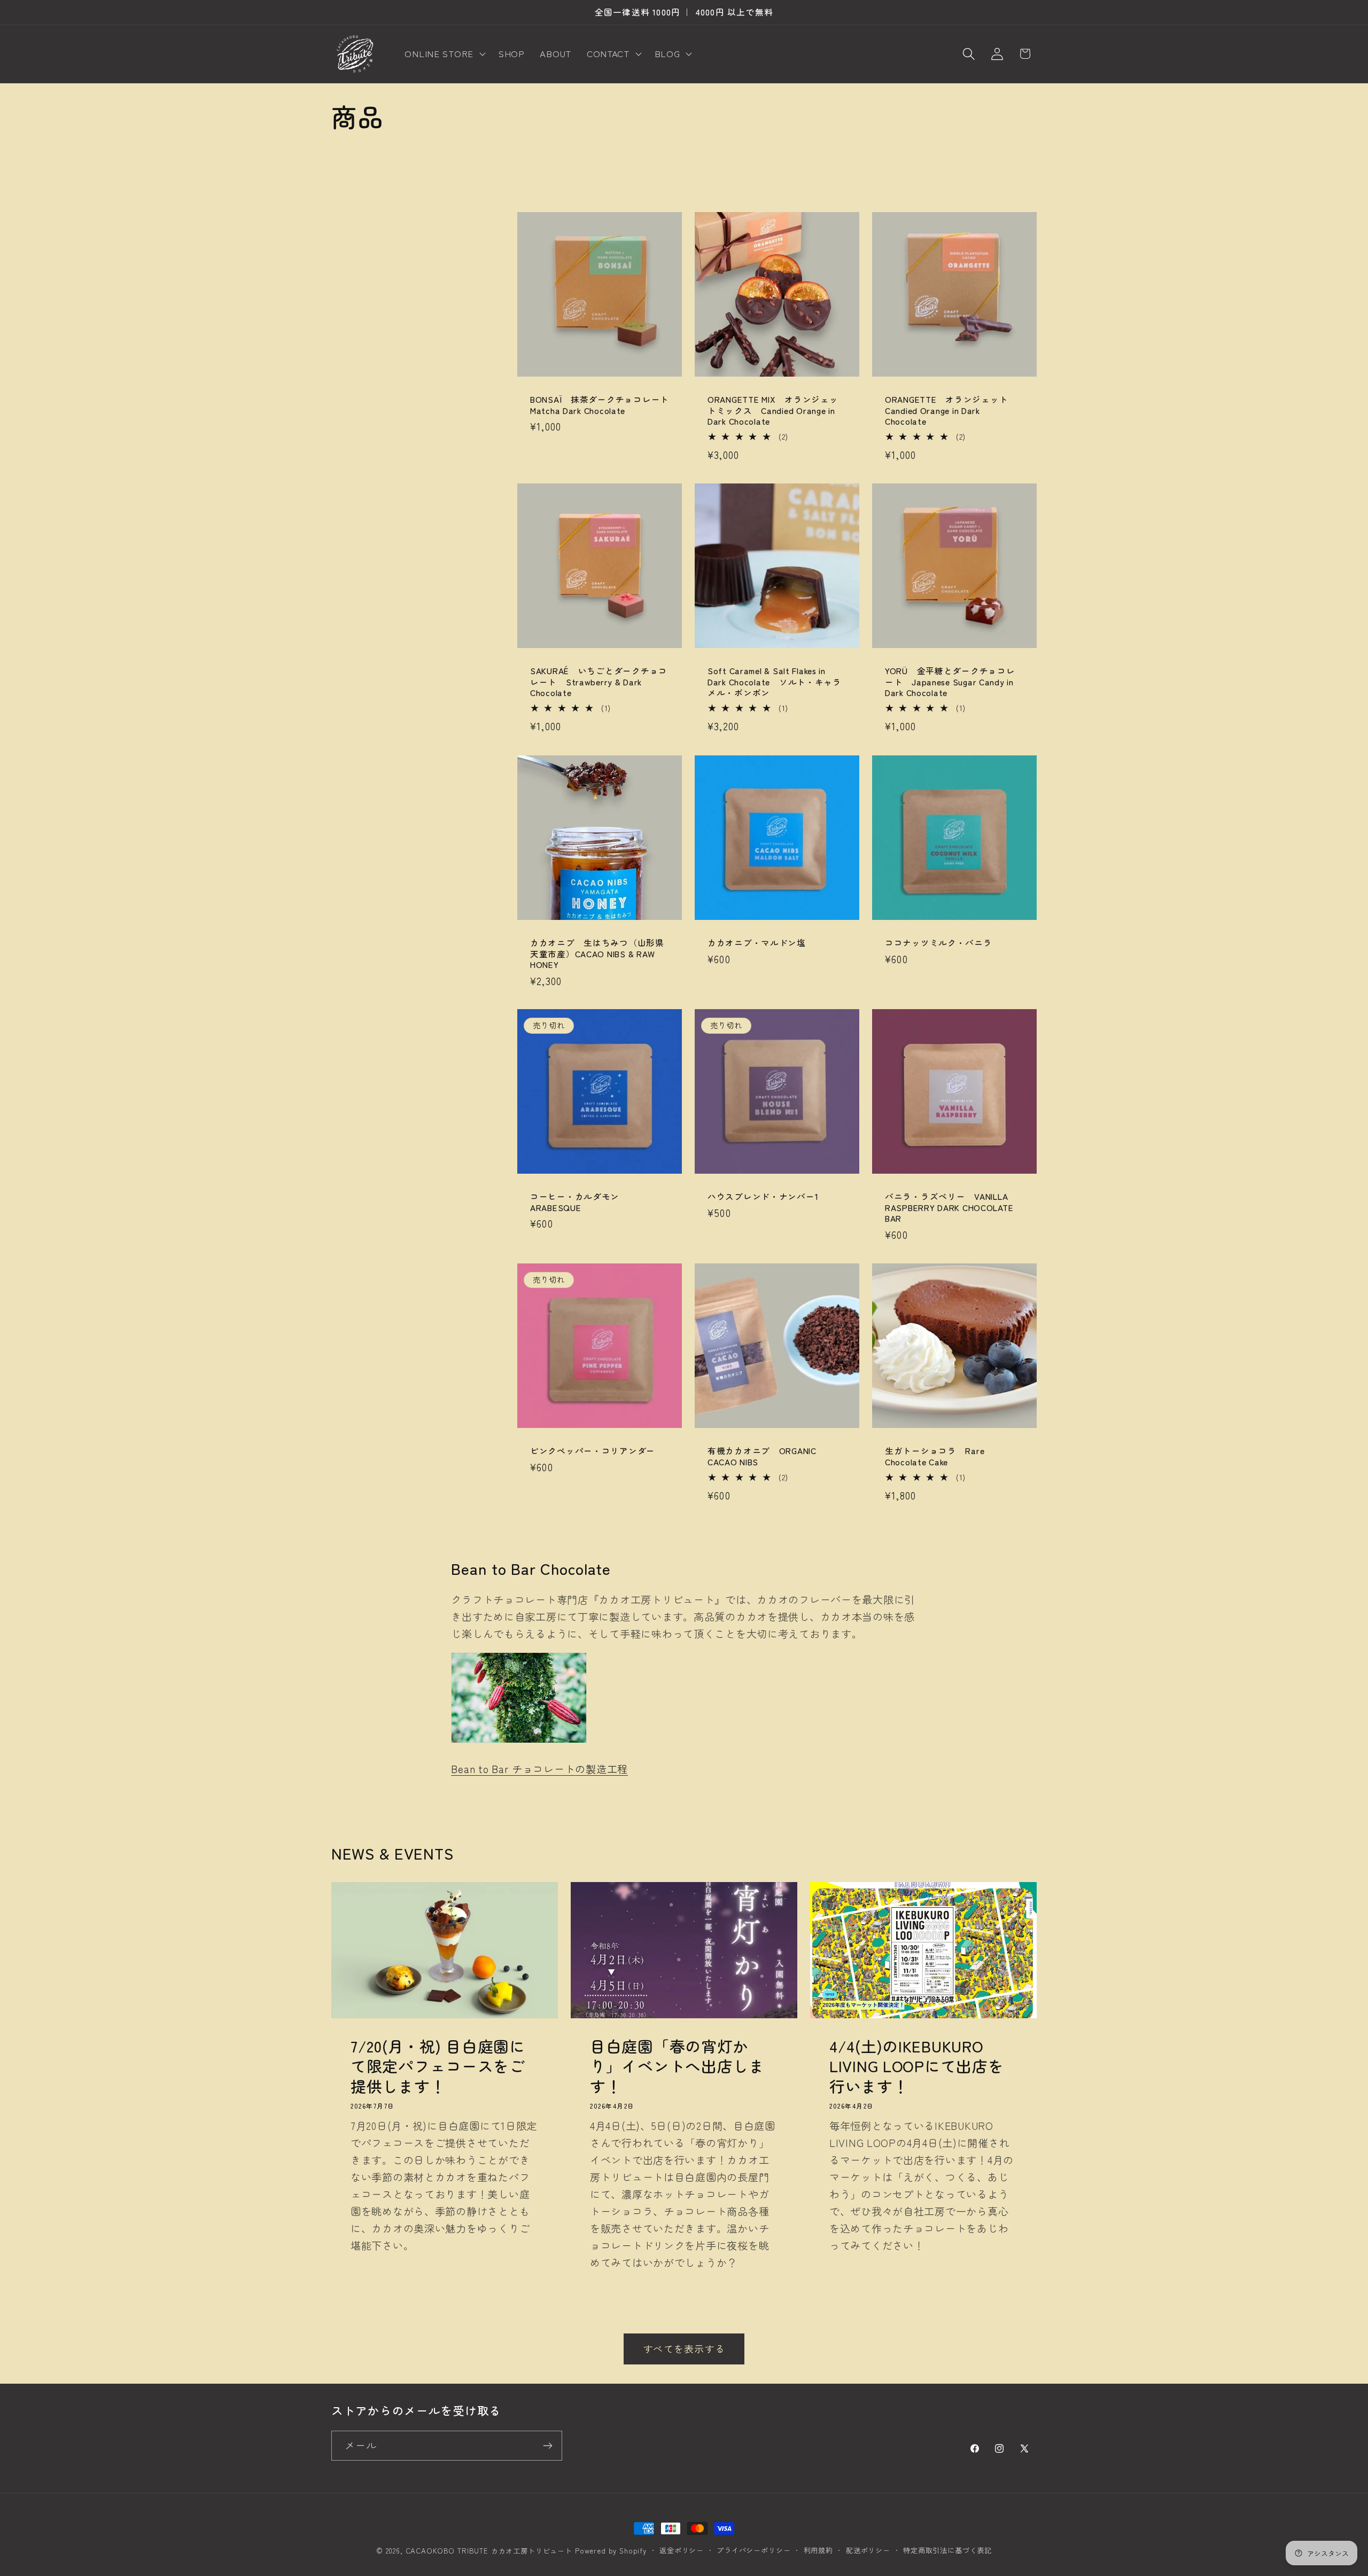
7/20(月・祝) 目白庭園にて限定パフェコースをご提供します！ (438, 2066)
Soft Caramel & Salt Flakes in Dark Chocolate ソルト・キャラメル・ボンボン (775, 682)
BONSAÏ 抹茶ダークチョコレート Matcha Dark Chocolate (600, 405)
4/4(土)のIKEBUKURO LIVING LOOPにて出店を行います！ (917, 2066)
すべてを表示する (684, 2348)
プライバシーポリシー (753, 2550)
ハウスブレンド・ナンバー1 (763, 1197)
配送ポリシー (868, 2550)
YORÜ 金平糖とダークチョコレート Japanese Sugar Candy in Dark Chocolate (950, 682)
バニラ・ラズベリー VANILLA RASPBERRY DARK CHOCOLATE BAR (949, 1208)
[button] (444, 54)
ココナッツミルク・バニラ (939, 942)
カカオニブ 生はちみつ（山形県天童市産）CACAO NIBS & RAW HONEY (597, 953)
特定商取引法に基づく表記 (947, 2550)
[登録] (547, 2446)
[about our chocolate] (519, 1741)
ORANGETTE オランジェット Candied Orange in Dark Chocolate (951, 411)
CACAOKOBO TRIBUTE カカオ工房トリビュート (489, 2551)
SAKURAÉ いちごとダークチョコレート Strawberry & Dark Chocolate (599, 682)
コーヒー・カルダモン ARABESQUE (579, 1202)
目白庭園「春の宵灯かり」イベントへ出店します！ (677, 2066)
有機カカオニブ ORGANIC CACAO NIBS (762, 1456)
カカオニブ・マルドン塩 (757, 942)
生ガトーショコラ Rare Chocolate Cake (935, 1456)
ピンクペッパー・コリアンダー (593, 1450)
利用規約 (818, 2550)
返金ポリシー (682, 2550)
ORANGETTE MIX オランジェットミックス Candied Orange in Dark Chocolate (773, 411)
